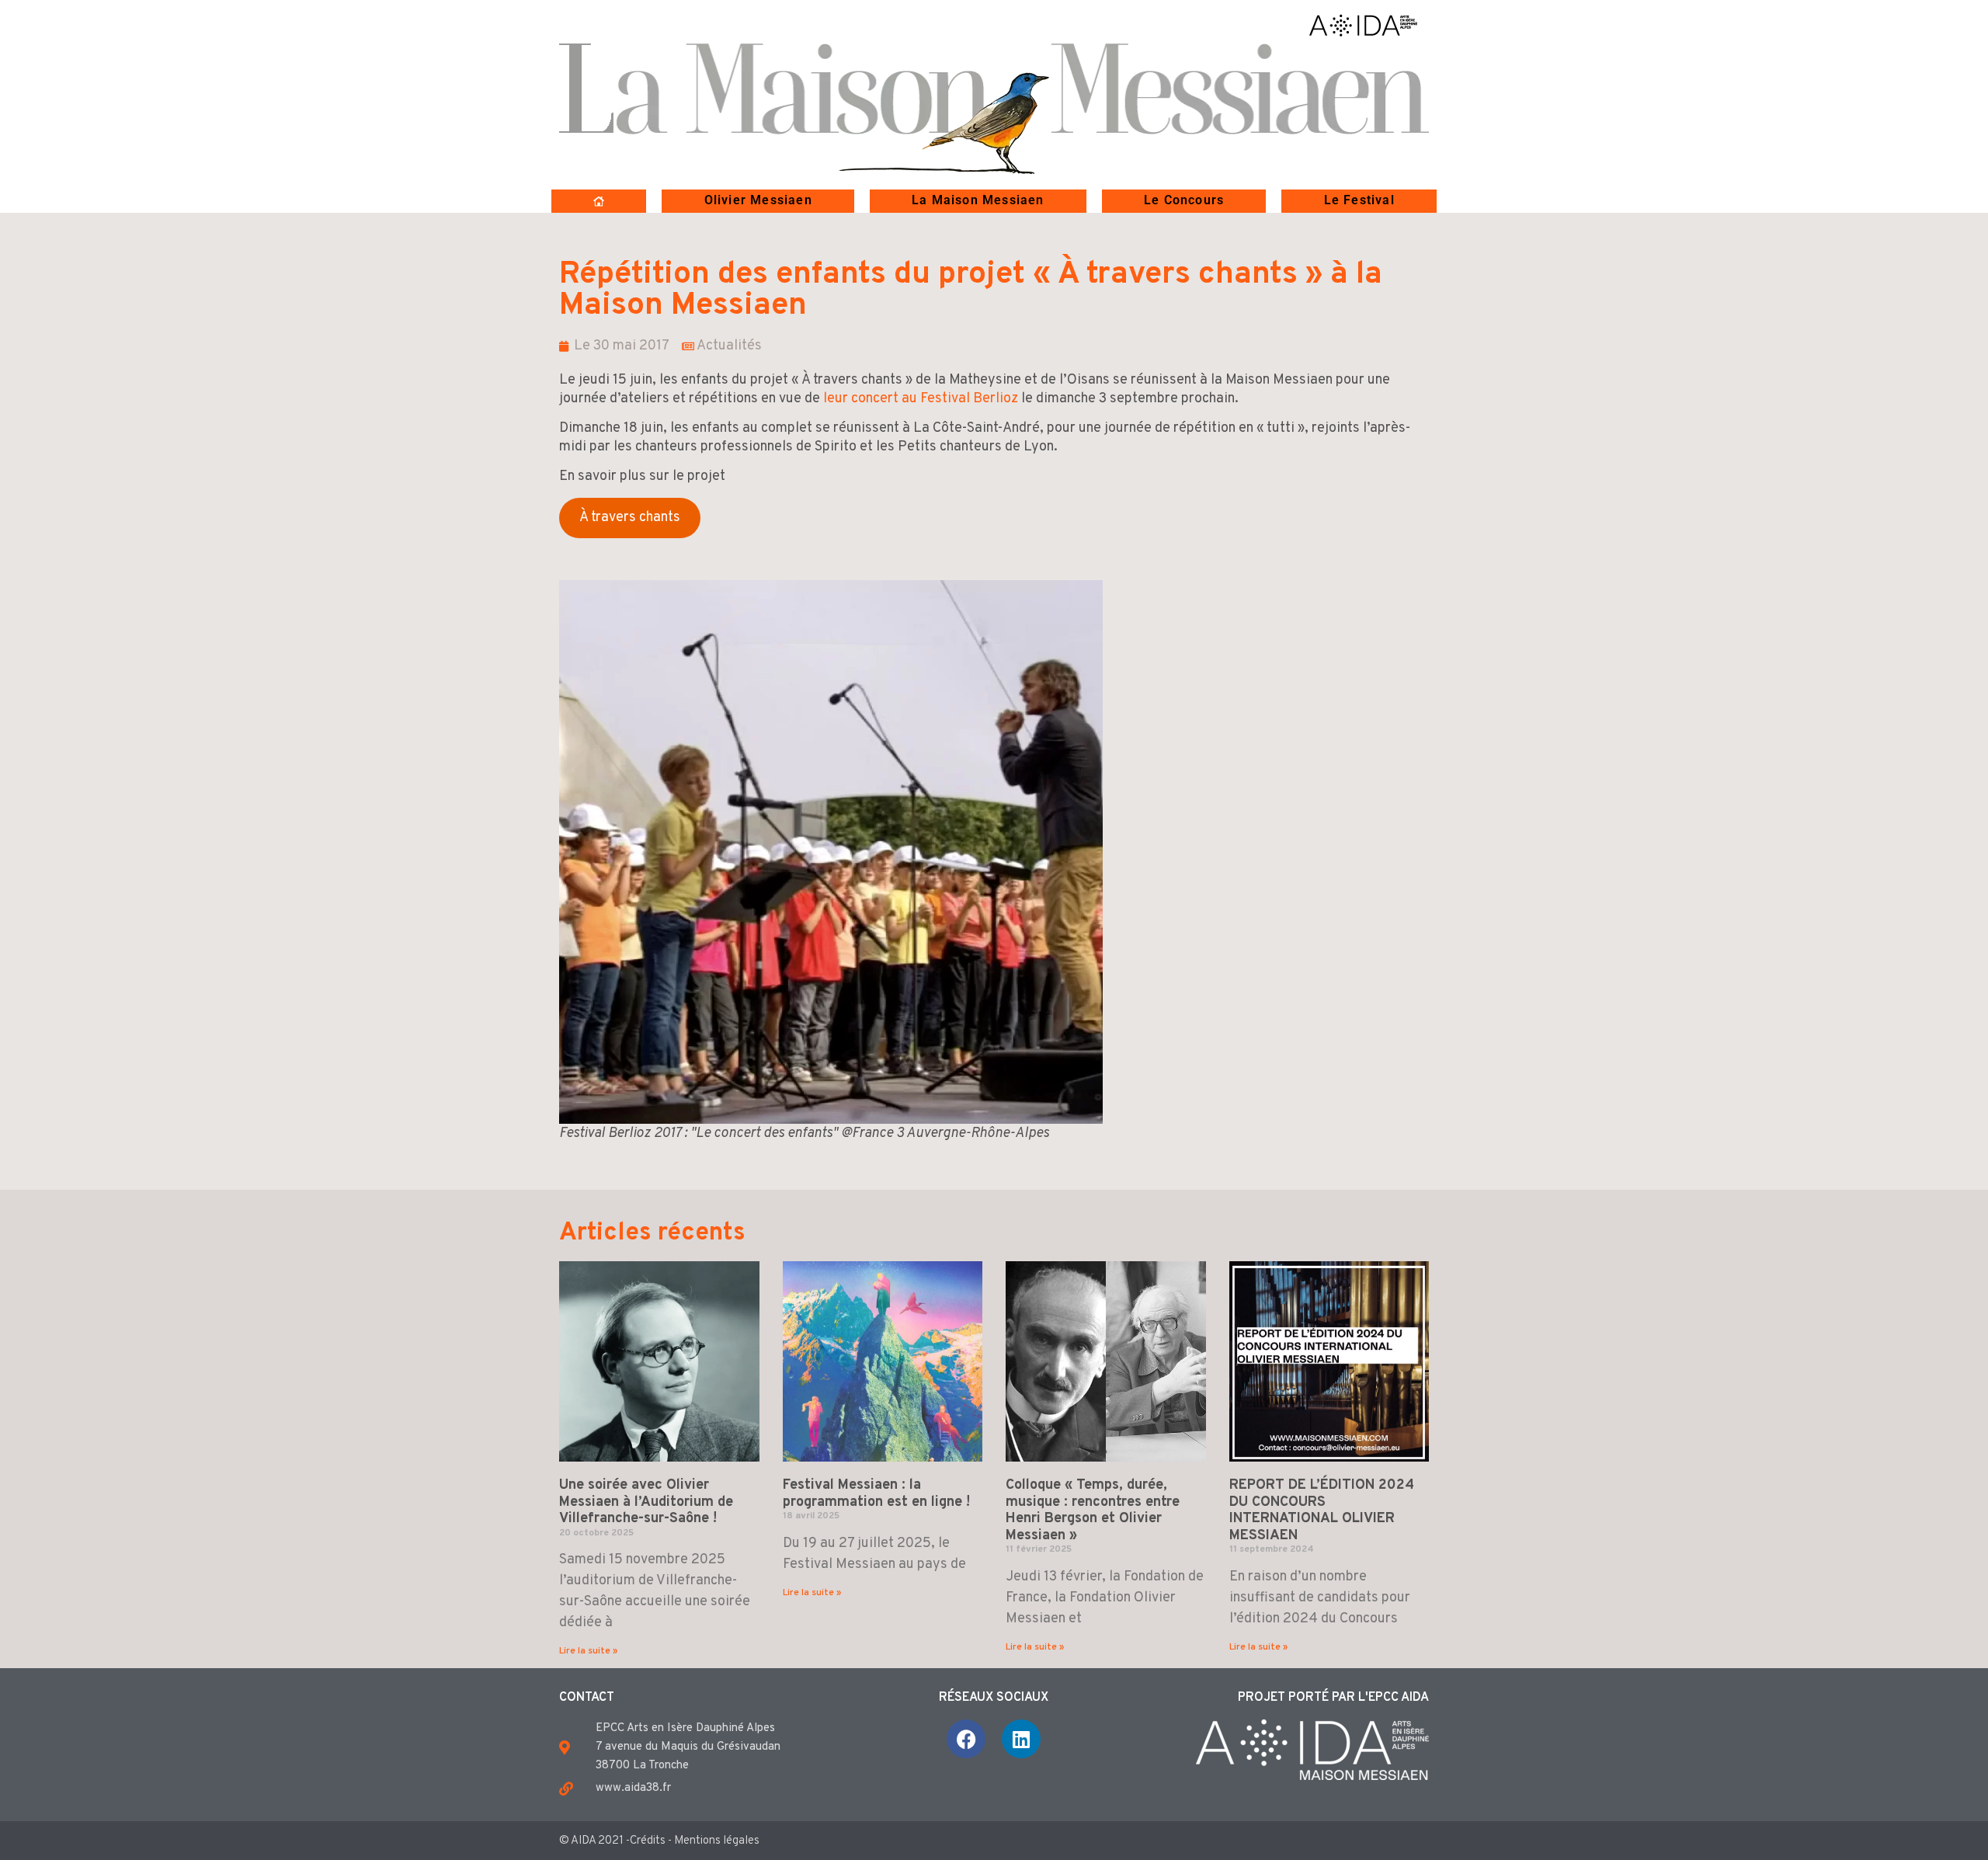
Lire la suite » (588, 1651)
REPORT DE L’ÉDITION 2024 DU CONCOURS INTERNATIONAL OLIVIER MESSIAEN (1322, 1511)
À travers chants (630, 518)
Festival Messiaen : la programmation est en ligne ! (876, 1494)
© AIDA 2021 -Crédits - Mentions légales (659, 1841)
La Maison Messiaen (978, 200)
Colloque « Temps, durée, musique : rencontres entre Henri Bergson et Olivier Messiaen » (1093, 1511)
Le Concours (1184, 200)
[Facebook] (966, 1739)
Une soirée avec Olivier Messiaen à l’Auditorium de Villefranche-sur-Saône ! (646, 1502)
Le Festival (1359, 200)
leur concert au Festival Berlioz (921, 399)
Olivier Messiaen (758, 200)
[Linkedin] (1021, 1739)
